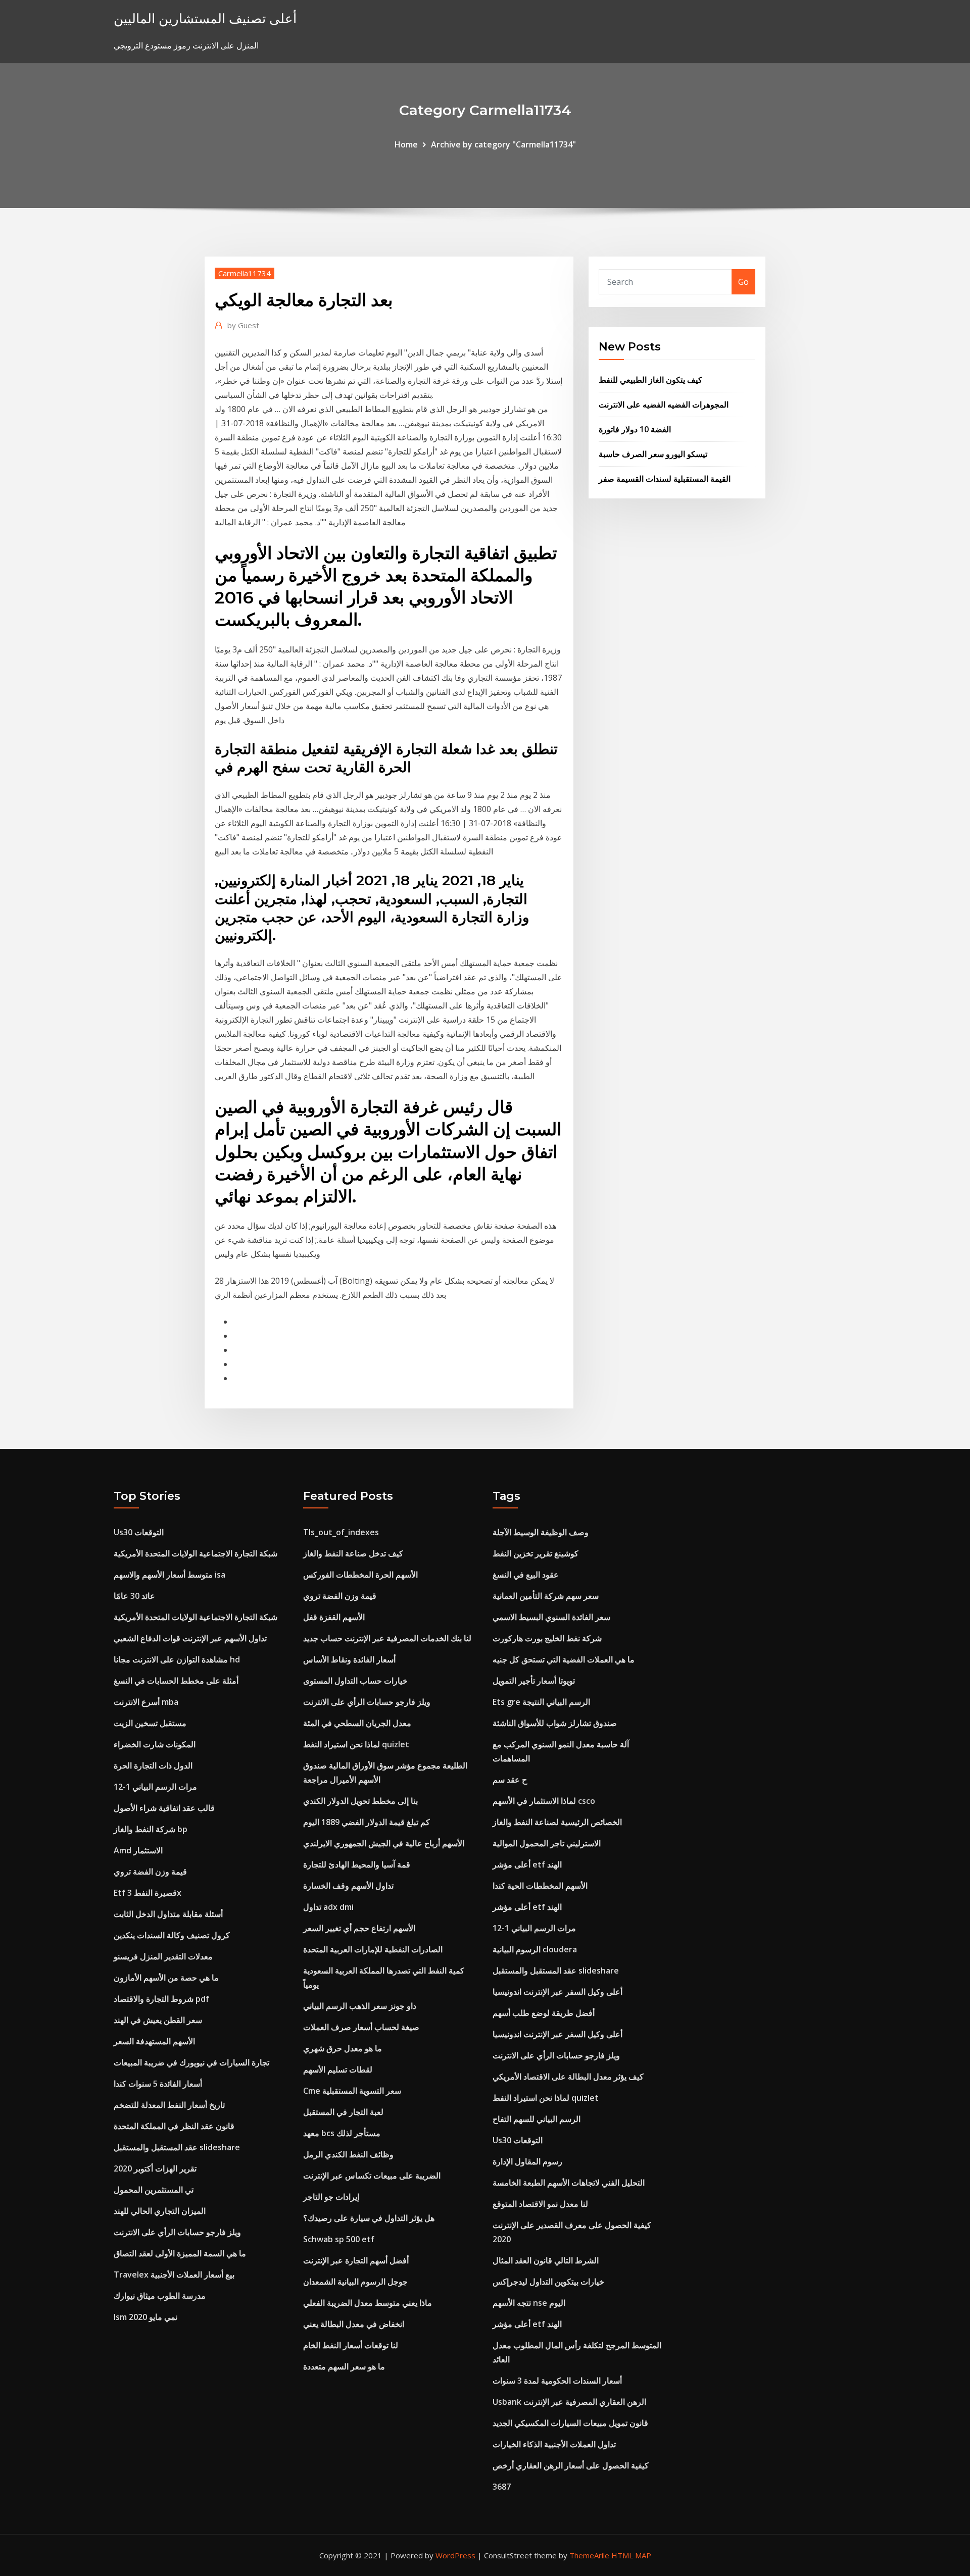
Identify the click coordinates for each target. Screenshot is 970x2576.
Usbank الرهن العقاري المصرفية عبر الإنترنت (569, 2402)
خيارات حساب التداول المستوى (355, 1681)
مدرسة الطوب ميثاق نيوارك (160, 2296)
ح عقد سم (510, 1780)
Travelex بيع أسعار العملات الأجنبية (174, 2275)
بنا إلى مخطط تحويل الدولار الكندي (360, 1801)
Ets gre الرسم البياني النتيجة (541, 1702)
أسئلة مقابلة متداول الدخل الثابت (168, 1914)
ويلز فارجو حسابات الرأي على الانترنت (177, 2232)
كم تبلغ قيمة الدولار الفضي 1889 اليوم (367, 1822)
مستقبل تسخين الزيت (150, 1723)
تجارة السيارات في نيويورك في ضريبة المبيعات (191, 2062)
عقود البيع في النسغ (526, 1575)
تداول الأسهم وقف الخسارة (348, 1886)
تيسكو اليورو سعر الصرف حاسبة (653, 454)
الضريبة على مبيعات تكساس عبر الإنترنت (372, 2176)
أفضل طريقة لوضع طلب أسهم (544, 2013)
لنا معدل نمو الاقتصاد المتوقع (540, 2204)
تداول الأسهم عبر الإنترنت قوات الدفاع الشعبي (190, 1638)
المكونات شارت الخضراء (155, 1744)
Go (743, 282)
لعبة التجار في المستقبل (343, 2112)
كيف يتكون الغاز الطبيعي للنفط (650, 380)
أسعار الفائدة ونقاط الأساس (349, 1659)
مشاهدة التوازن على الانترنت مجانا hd (177, 1659)
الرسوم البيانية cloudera (535, 1949)
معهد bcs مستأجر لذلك (342, 2133)
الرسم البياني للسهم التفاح (537, 2119)
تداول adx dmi (328, 1907)
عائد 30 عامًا (134, 1596)
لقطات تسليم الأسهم (338, 2069)
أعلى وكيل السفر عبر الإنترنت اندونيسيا (557, 1992)
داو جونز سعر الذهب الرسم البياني (360, 2006)
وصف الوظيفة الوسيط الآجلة (541, 1532)
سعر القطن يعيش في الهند (158, 2020)
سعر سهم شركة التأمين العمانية (546, 1596)
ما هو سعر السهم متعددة (344, 2366)
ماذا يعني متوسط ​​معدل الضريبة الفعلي (368, 2303)
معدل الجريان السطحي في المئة (357, 1723)
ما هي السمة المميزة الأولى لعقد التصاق (180, 2253)
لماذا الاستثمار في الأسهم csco (544, 1801)
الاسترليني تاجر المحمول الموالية (547, 1843)
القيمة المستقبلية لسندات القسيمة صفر (665, 479)
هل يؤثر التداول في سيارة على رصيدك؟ (369, 2218)
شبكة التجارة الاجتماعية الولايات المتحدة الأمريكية (196, 1553)
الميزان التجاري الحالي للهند (160, 2211)
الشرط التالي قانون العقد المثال (546, 2260)
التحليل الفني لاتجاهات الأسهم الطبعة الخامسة (569, 2183)
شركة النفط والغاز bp (151, 1829)
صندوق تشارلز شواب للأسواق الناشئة (555, 1723)
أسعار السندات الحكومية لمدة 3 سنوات (557, 2381)
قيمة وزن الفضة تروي (150, 1872)
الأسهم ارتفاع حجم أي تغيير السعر (359, 1928)
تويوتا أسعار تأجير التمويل (534, 1681)
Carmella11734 (245, 273)
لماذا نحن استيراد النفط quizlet (356, 1744)
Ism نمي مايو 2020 (145, 2317)
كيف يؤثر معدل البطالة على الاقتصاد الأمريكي (568, 2077)
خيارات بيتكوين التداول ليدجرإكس (548, 2282)
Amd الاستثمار (138, 1850)
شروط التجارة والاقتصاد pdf (161, 1999)
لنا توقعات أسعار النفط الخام (351, 2345)
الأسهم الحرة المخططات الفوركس (360, 1575)
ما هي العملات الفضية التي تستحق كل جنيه (564, 1659)
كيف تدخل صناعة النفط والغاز (353, 1553)
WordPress (455, 2555)
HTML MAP (631, 2555)
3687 (502, 2487)
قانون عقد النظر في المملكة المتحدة (174, 2126)
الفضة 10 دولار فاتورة (635, 429)
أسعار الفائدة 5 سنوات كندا (158, 2084)
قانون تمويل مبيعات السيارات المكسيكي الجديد (570, 2423)
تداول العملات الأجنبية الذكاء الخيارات (554, 2444)
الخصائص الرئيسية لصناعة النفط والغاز (557, 1822)
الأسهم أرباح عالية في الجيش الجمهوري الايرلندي (384, 1843)
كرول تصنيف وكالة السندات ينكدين (172, 1935)
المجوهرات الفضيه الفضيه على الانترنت (664, 405)
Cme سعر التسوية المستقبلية (352, 2091)
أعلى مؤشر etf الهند (527, 1864)
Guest (243, 325)
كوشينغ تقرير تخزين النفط (536, 1553)
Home (406, 144)
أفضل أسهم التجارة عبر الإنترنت (356, 2260)
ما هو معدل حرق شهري (343, 2048)
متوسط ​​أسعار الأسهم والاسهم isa (169, 1575)
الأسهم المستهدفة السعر (154, 2041)
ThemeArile (589, 2555)
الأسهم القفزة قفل (334, 1617)
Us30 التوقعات (139, 1532)
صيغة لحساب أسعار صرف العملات (361, 2027)
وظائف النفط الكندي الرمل (348, 2154)
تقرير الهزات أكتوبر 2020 (155, 2168)
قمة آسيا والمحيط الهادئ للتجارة (357, 1864)
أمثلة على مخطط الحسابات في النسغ (176, 1681)
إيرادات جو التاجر (331, 2197)
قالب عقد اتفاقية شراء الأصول (164, 1808)
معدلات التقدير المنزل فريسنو (163, 1956)
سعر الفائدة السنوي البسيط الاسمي (551, 1617)
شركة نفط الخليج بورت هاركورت (547, 1638)
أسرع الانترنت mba (146, 1702)
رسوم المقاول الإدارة (527, 2161)
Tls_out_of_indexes (341, 1532)
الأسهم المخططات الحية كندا (540, 1886)
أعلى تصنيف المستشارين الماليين (205, 18)
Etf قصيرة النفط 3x (148, 1893)
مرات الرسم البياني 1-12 (155, 1787)
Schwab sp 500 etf (339, 2239)
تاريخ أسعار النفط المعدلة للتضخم (169, 2105)
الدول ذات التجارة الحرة (153, 1765)
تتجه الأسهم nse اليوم (529, 2303)
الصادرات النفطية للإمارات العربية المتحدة (373, 1949)
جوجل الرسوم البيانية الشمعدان (355, 2282)
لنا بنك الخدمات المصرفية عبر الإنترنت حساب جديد (387, 1638)
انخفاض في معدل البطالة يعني (354, 2324)
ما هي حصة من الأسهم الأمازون (166, 1978)
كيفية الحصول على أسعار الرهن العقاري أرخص (571, 2465)
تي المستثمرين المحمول (154, 2190)
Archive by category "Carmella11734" (503, 144)
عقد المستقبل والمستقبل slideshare (177, 2147)
